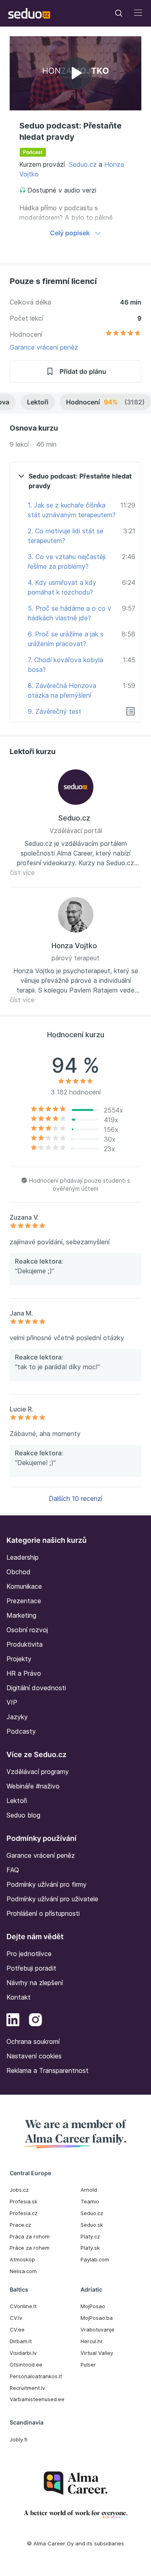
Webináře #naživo (33, 1786)
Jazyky (17, 1717)
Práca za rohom (30, 2236)
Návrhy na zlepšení (35, 1983)
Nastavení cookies (34, 2056)
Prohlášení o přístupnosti (43, 1913)
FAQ (13, 1870)
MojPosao (93, 2306)
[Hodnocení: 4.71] (123, 334)
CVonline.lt (23, 2306)
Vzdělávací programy (38, 1772)
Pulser (88, 2365)
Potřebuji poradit (31, 1968)
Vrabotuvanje (97, 2329)
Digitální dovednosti (36, 1688)
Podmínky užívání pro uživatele (52, 1899)
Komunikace (24, 1586)
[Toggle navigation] (119, 13)
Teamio (90, 2201)
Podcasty (21, 1731)
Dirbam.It (21, 2341)
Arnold (89, 2190)
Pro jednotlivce (29, 1954)
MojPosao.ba (97, 2318)
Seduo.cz (83, 164)
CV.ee (17, 2329)
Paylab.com (95, 2259)
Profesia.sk (24, 2201)
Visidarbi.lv (23, 2353)
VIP (12, 1702)
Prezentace (24, 1601)
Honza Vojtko (74, 946)
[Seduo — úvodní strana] (29, 13)
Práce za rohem (30, 2248)
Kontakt (19, 1997)
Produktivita (25, 1644)
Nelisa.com (23, 2271)
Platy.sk (90, 2248)
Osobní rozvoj (27, 1630)
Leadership (23, 1557)
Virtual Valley (97, 2353)
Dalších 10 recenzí (75, 1498)
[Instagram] (35, 2021)
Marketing (21, 1615)
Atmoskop (22, 2259)
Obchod (19, 1572)
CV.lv (16, 2318)
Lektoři (38, 402)
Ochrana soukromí (33, 2041)
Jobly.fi (19, 2439)
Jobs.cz (19, 2190)
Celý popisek (70, 233)
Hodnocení (105, 402)
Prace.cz (20, 2225)
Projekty (19, 1659)
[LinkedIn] (13, 2021)
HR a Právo (24, 1673)
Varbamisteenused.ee (37, 2399)
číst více (22, 872)
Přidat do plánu (83, 371)
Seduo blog (23, 1815)
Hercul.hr (92, 2341)
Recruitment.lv (27, 2388)
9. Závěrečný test (55, 711)
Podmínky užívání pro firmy (47, 1884)
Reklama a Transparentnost (48, 2070)
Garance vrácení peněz (44, 347)
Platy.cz (90, 2236)
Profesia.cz (24, 2213)
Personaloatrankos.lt (36, 2376)
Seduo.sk (92, 2225)
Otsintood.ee (26, 2365)
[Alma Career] (76, 2483)
